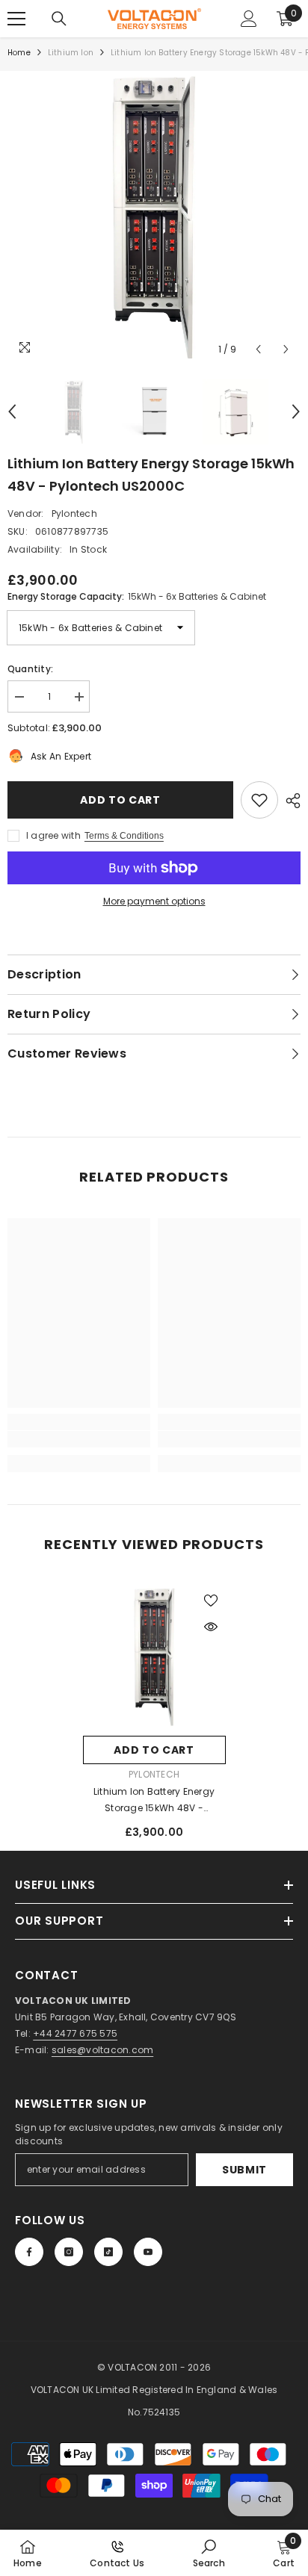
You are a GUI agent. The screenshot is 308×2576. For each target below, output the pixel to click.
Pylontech (74, 513)
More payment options (154, 901)
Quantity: (30, 669)
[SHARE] (289, 801)
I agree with (53, 835)
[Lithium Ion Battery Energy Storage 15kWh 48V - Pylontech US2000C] (154, 1657)
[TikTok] (108, 2252)
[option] (154, 217)
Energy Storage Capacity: (137, 596)
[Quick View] (211, 1627)
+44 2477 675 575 (75, 2033)
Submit (244, 2170)
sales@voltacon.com (102, 2050)
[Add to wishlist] (259, 800)
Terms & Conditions (124, 836)
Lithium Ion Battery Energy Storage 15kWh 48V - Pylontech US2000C (154, 1801)
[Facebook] (29, 2252)
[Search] (59, 19)
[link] (79, 1439)
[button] (258, 349)
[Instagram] (69, 2252)
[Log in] (249, 19)
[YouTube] (148, 2252)
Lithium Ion (71, 53)
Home (19, 53)
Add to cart (120, 800)
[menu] (16, 19)
